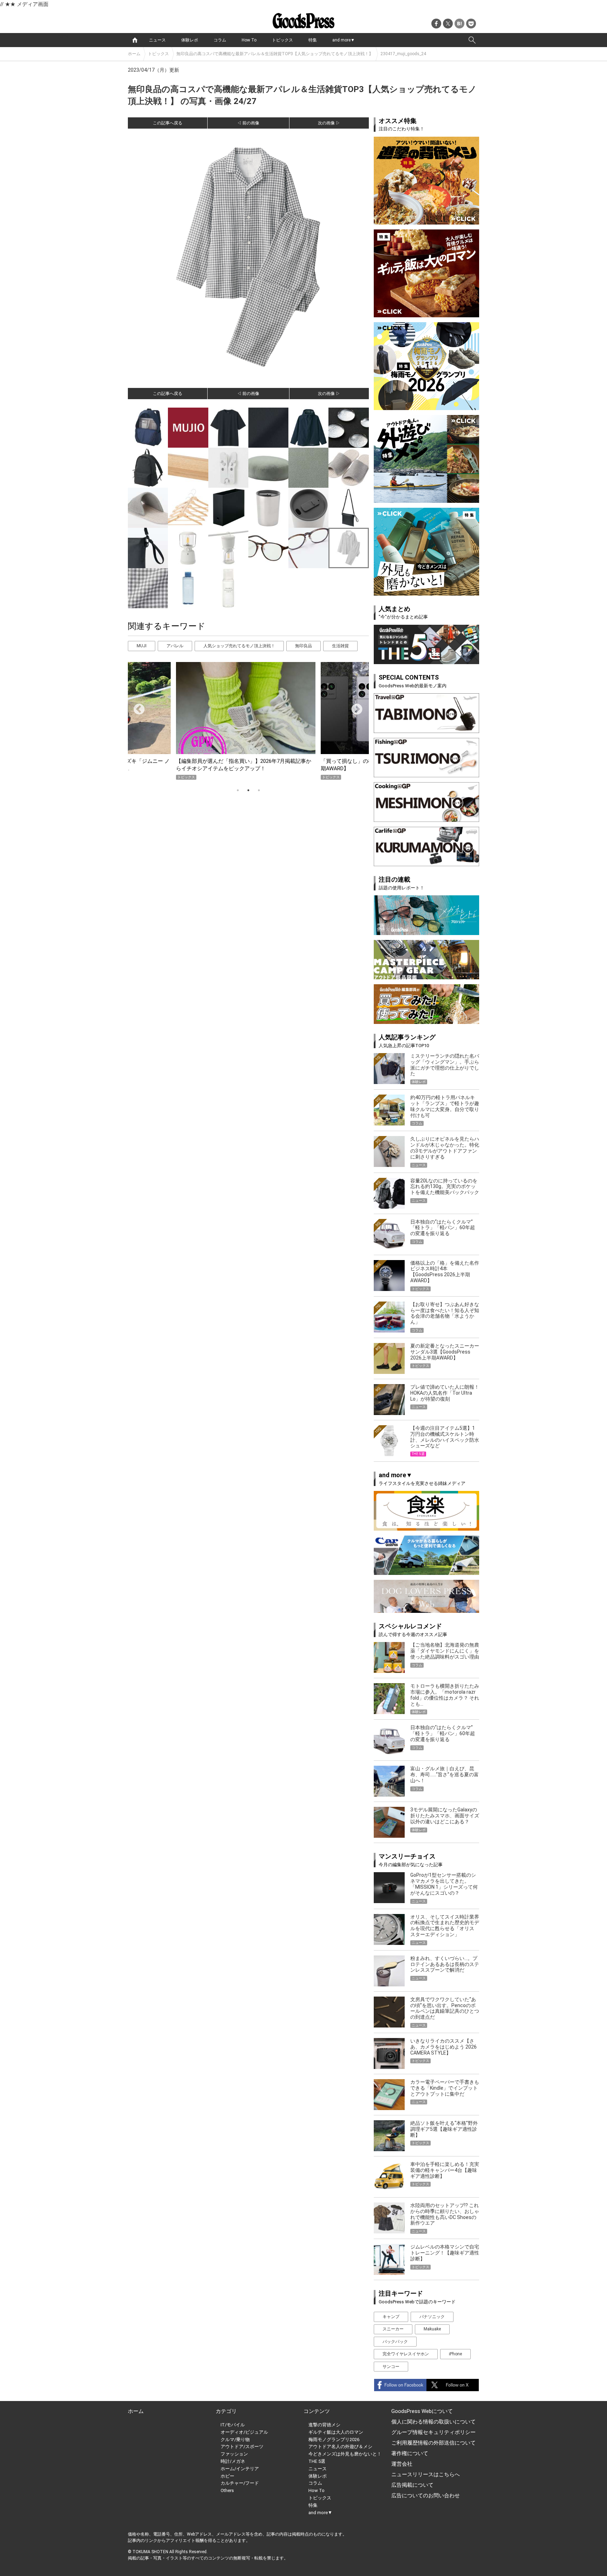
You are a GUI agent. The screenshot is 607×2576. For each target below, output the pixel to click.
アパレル (175, 646)
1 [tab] (238, 790)
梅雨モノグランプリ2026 (334, 2439)
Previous (136, 707)
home (135, 40)
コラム (220, 40)
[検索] (472, 40)
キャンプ (391, 2317)
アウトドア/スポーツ (242, 2447)
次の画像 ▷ (329, 123)
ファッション (234, 2454)
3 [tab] (259, 790)
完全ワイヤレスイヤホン (406, 2354)
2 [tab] (248, 790)
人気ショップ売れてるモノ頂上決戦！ (239, 646)
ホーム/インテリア (240, 2469)
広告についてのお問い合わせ (426, 2496)
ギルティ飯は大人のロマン (336, 2432)
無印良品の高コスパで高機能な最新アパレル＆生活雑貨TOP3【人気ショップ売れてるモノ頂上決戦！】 (275, 54)
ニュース (157, 40)
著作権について (410, 2453)
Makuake (432, 2329)
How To (249, 40)
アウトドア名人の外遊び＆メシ (340, 2447)
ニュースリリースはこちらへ (426, 2474)
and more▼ (344, 40)
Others (227, 2490)
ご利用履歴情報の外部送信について (433, 2443)
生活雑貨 (340, 646)
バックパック (395, 2342)
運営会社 (402, 2464)
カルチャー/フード (240, 2483)
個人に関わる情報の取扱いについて (433, 2422)
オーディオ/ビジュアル (244, 2432)
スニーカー (393, 2329)
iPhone (455, 2354)
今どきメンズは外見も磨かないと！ (345, 2454)
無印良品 (303, 646)
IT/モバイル (233, 2425)
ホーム (134, 54)
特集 (313, 40)
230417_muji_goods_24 (403, 54)
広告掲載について (412, 2485)
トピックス (282, 40)
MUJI (142, 646)
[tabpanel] (248, 721)
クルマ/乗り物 (235, 2439)
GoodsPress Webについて (422, 2411)
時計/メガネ (233, 2461)
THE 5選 (317, 2461)
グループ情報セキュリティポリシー (433, 2432)
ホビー (227, 2476)
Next (354, 707)
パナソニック (432, 2317)
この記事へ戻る (168, 123)
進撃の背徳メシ (324, 2425)
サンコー (391, 2367)
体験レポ (190, 40)
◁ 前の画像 (248, 123)
